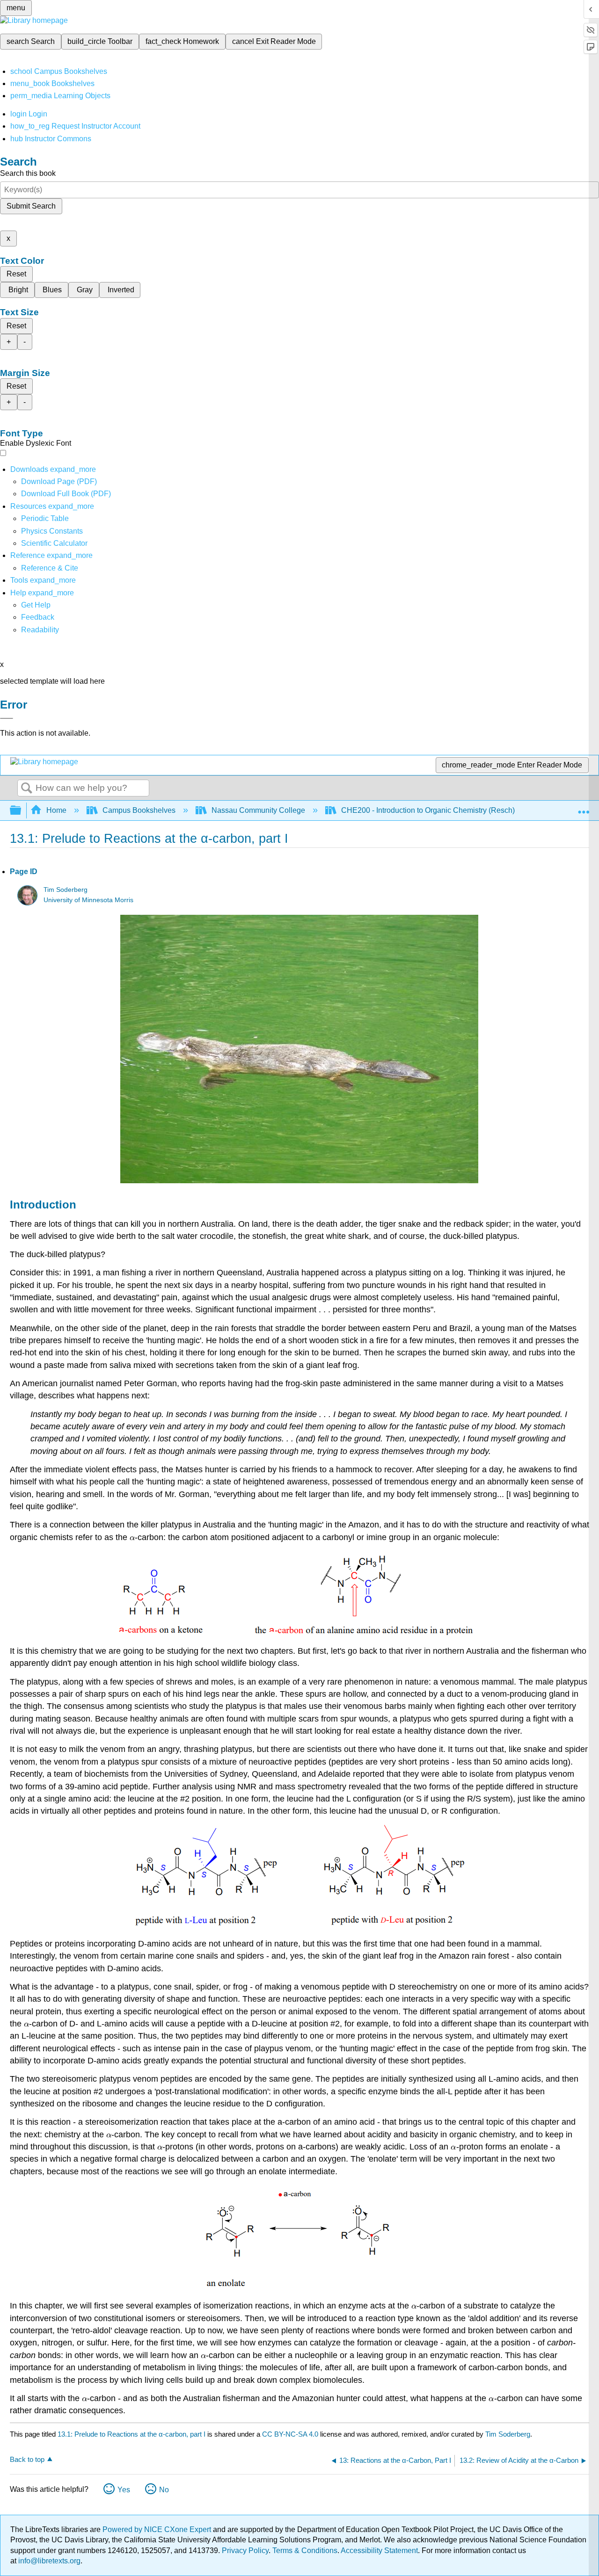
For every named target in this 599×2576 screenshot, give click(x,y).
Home (56, 810)
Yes (124, 2490)
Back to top (27, 2459)
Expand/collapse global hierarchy (22, 811)
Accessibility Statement (379, 2551)
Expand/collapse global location (584, 808)
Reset (16, 274)
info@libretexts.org (48, 2561)
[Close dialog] (7, 718)
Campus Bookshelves (139, 810)
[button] (38, 617)
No (164, 2490)
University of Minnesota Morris (88, 900)
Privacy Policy (245, 2551)
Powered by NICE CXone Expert (158, 2529)
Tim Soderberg (66, 890)
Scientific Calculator (54, 543)
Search (27, 789)
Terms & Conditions (305, 2551)
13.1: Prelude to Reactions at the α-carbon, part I (131, 2434)
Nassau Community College (258, 810)
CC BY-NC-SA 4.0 (290, 2434)
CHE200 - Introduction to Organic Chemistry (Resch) (428, 810)
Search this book (28, 173)
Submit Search (31, 206)
